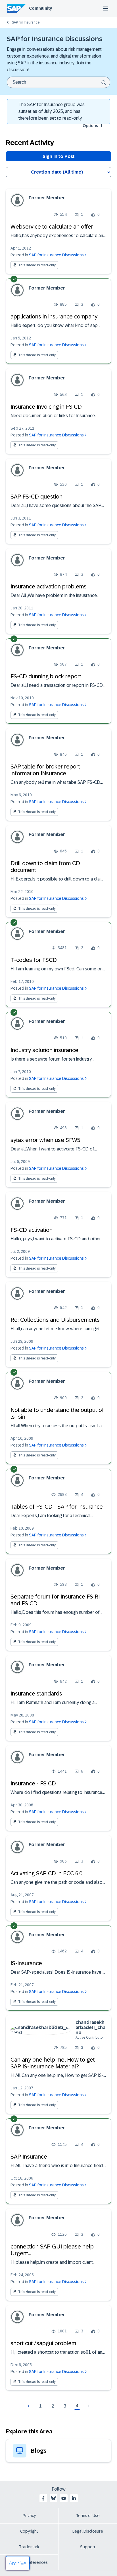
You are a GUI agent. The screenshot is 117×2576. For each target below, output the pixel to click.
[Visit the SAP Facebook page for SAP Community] (43, 2498)
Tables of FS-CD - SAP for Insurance (57, 1507)
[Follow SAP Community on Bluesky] (53, 2498)
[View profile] (17, 200)
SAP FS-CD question (36, 497)
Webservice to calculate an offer (52, 227)
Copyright (29, 2531)
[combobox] (58, 82)
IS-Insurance (26, 1963)
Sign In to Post (59, 156)
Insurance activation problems (49, 586)
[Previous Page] (29, 2406)
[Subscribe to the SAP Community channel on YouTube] (64, 2498)
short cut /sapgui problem (43, 2343)
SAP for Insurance (26, 22)
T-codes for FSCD (34, 960)
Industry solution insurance (44, 1050)
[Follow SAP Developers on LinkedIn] (74, 2498)
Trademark (29, 2547)
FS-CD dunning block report (46, 676)
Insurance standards (36, 1694)
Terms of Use (88, 2516)
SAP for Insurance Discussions (56, 255)
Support (88, 2547)
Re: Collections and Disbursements (55, 1320)
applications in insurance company (54, 316)
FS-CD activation (32, 1230)
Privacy (29, 2516)
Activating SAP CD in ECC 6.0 (46, 1873)
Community (40, 8)
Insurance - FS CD (33, 1783)
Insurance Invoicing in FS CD (46, 407)
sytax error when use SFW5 (45, 1140)
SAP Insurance (29, 2157)
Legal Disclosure (88, 2531)
